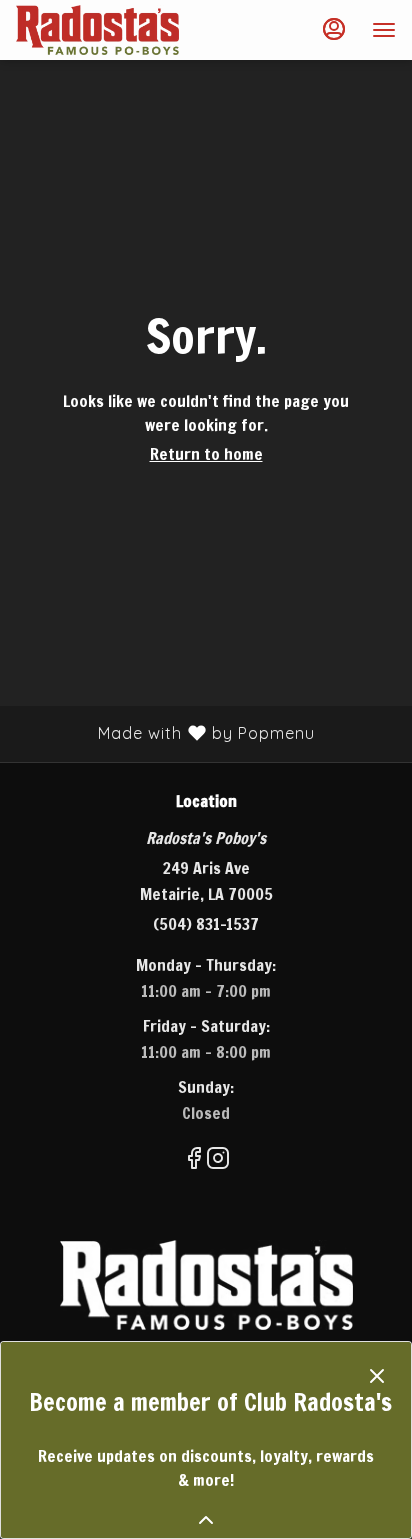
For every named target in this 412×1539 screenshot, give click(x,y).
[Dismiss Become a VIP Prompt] (377, 1376)
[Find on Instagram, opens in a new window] (218, 1161)
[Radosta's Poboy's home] (106, 30)
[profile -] (334, 29)
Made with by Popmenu (165, 733)
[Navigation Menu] (384, 30)
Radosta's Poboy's (206, 1285)
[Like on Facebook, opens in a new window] (194, 1161)
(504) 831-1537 (206, 924)
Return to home (206, 454)
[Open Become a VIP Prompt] (206, 1520)
